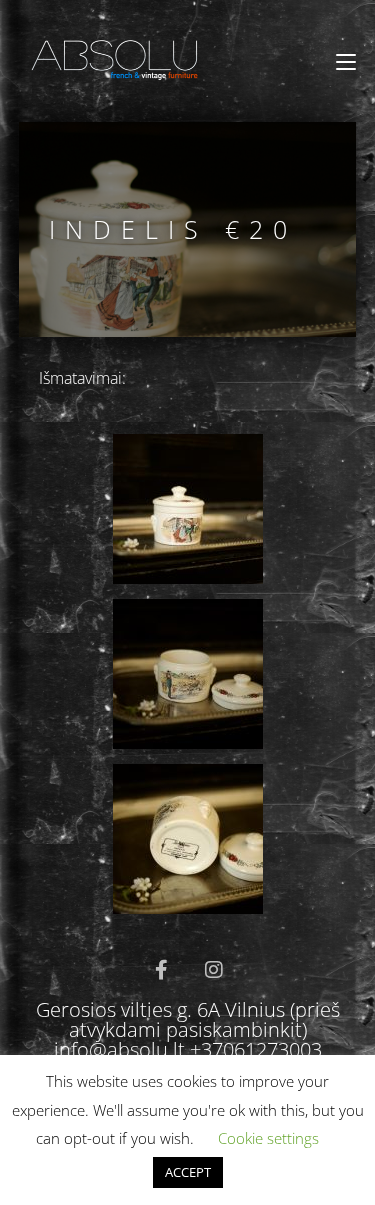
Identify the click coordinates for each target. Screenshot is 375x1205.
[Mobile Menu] (346, 62)
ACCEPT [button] (188, 1172)
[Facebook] (162, 970)
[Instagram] (214, 970)
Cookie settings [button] (268, 1138)
